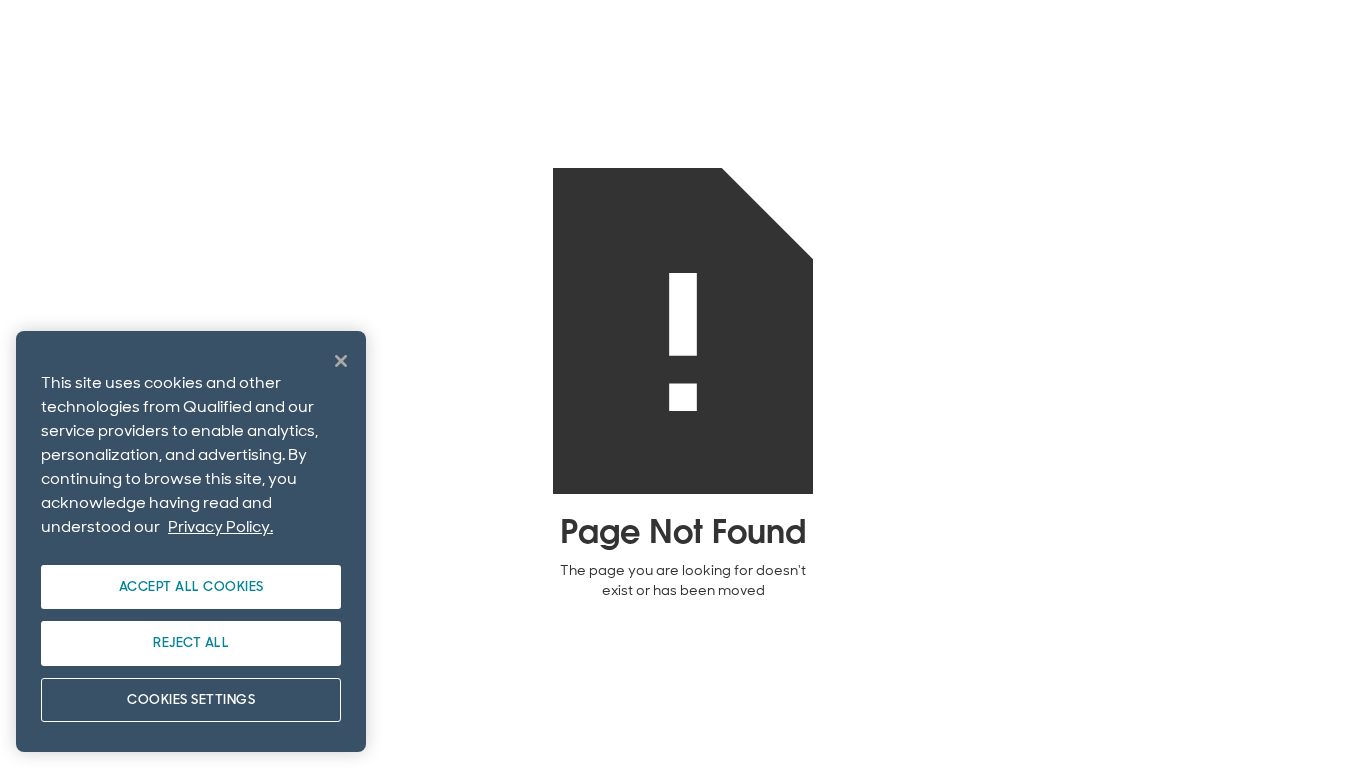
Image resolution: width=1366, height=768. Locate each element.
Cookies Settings (191, 699)
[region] (191, 541)
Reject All (191, 642)
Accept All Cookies (191, 586)
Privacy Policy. (220, 526)
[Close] (341, 361)
